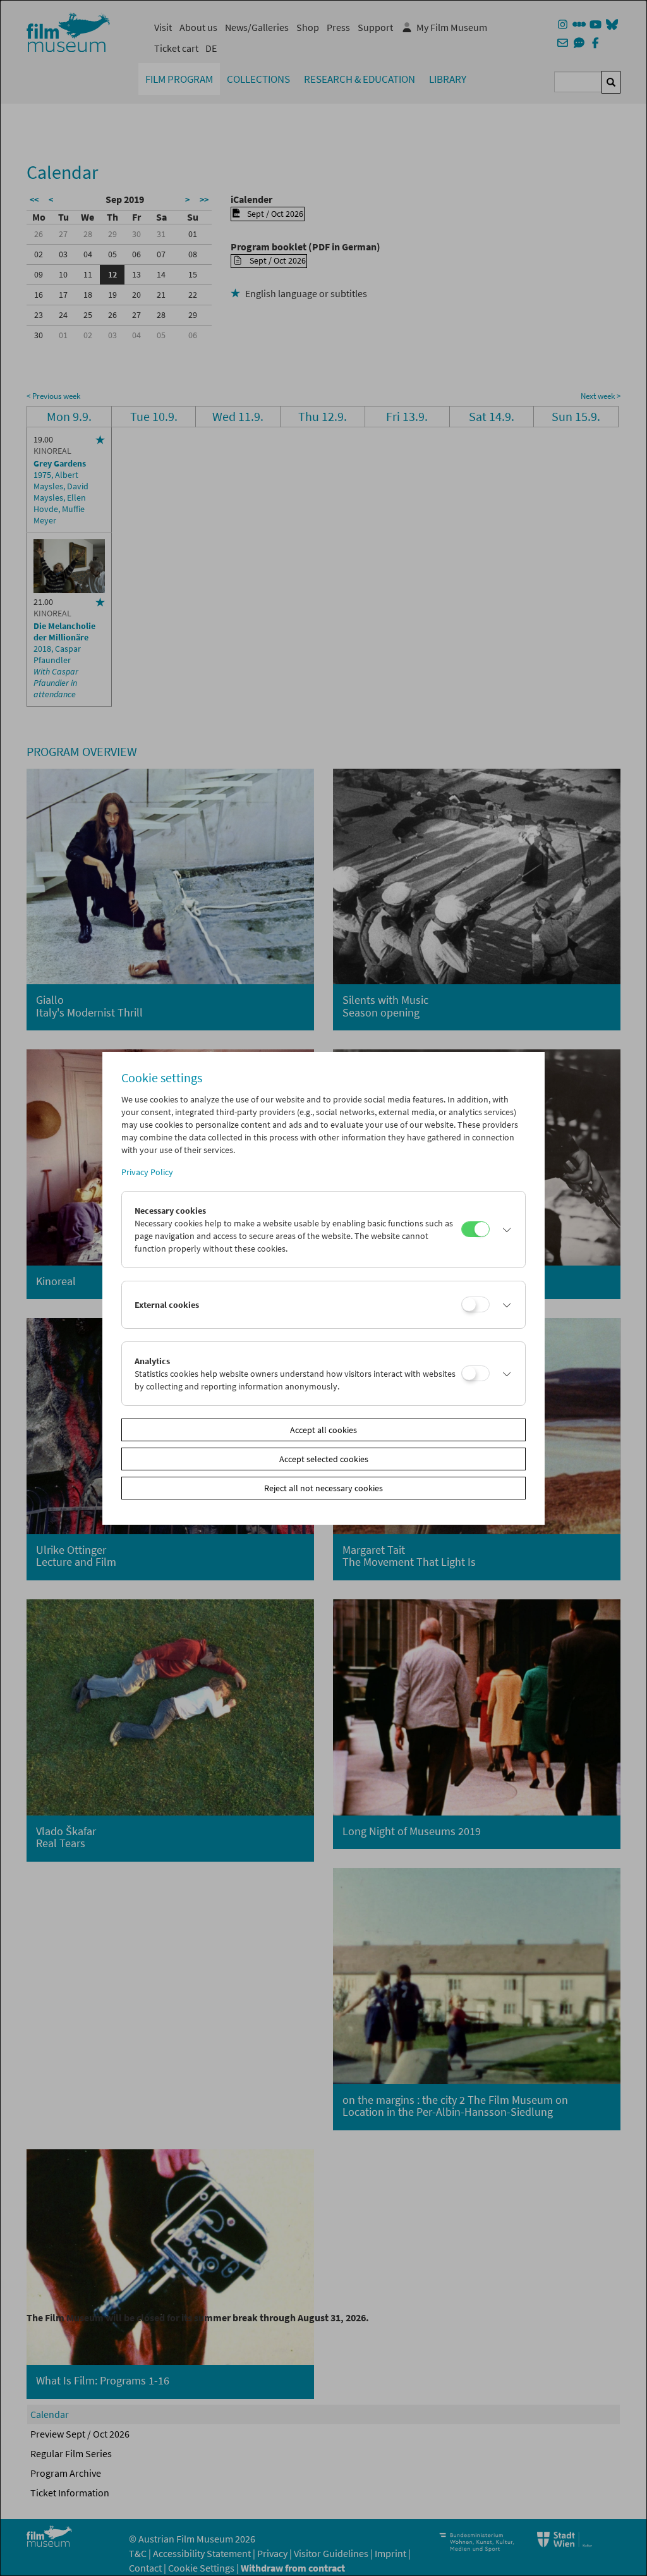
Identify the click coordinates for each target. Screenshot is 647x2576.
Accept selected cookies (324, 1459)
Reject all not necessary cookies (323, 1488)
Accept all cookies (323, 1430)
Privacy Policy (147, 1172)
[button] (504, 1230)
